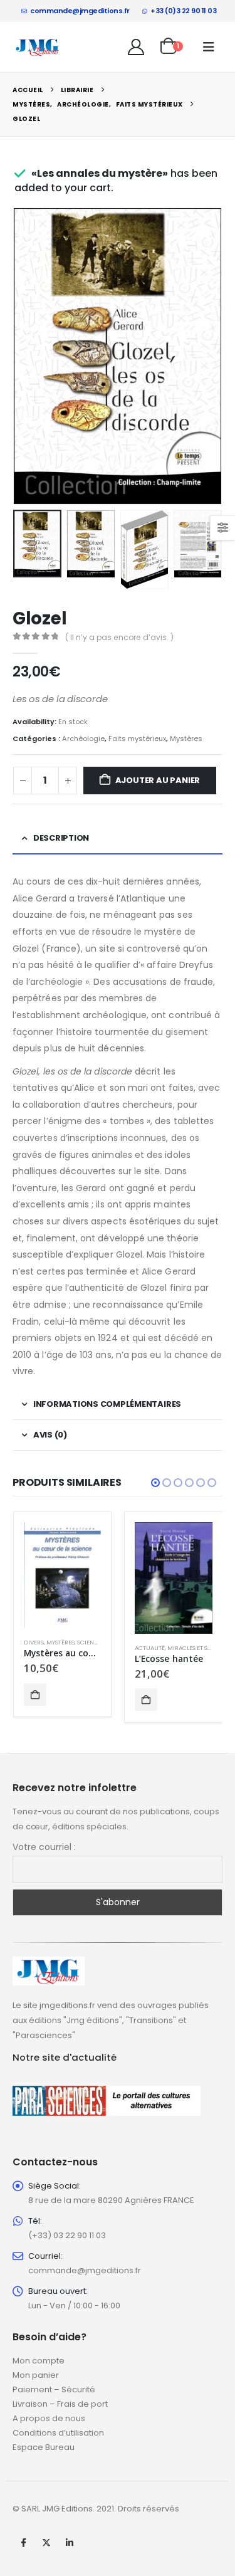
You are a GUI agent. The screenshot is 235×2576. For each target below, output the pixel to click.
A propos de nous (49, 2418)
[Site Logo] (38, 47)
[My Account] (136, 47)
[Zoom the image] (49, 1964)
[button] (209, 47)
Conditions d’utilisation (58, 2433)
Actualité (150, 1648)
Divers (34, 1642)
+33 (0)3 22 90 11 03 (183, 11)
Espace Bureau (44, 2447)
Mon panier (36, 2375)
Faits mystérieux (137, 739)
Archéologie (83, 739)
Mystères (186, 739)
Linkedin (70, 2543)
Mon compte (39, 2361)
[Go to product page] (63, 1575)
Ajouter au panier (158, 780)
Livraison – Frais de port (60, 2404)
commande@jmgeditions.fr (80, 11)
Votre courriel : (44, 1847)
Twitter (46, 2543)
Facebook (23, 2543)
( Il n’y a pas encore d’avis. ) (119, 637)
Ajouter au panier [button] (35, 1695)
